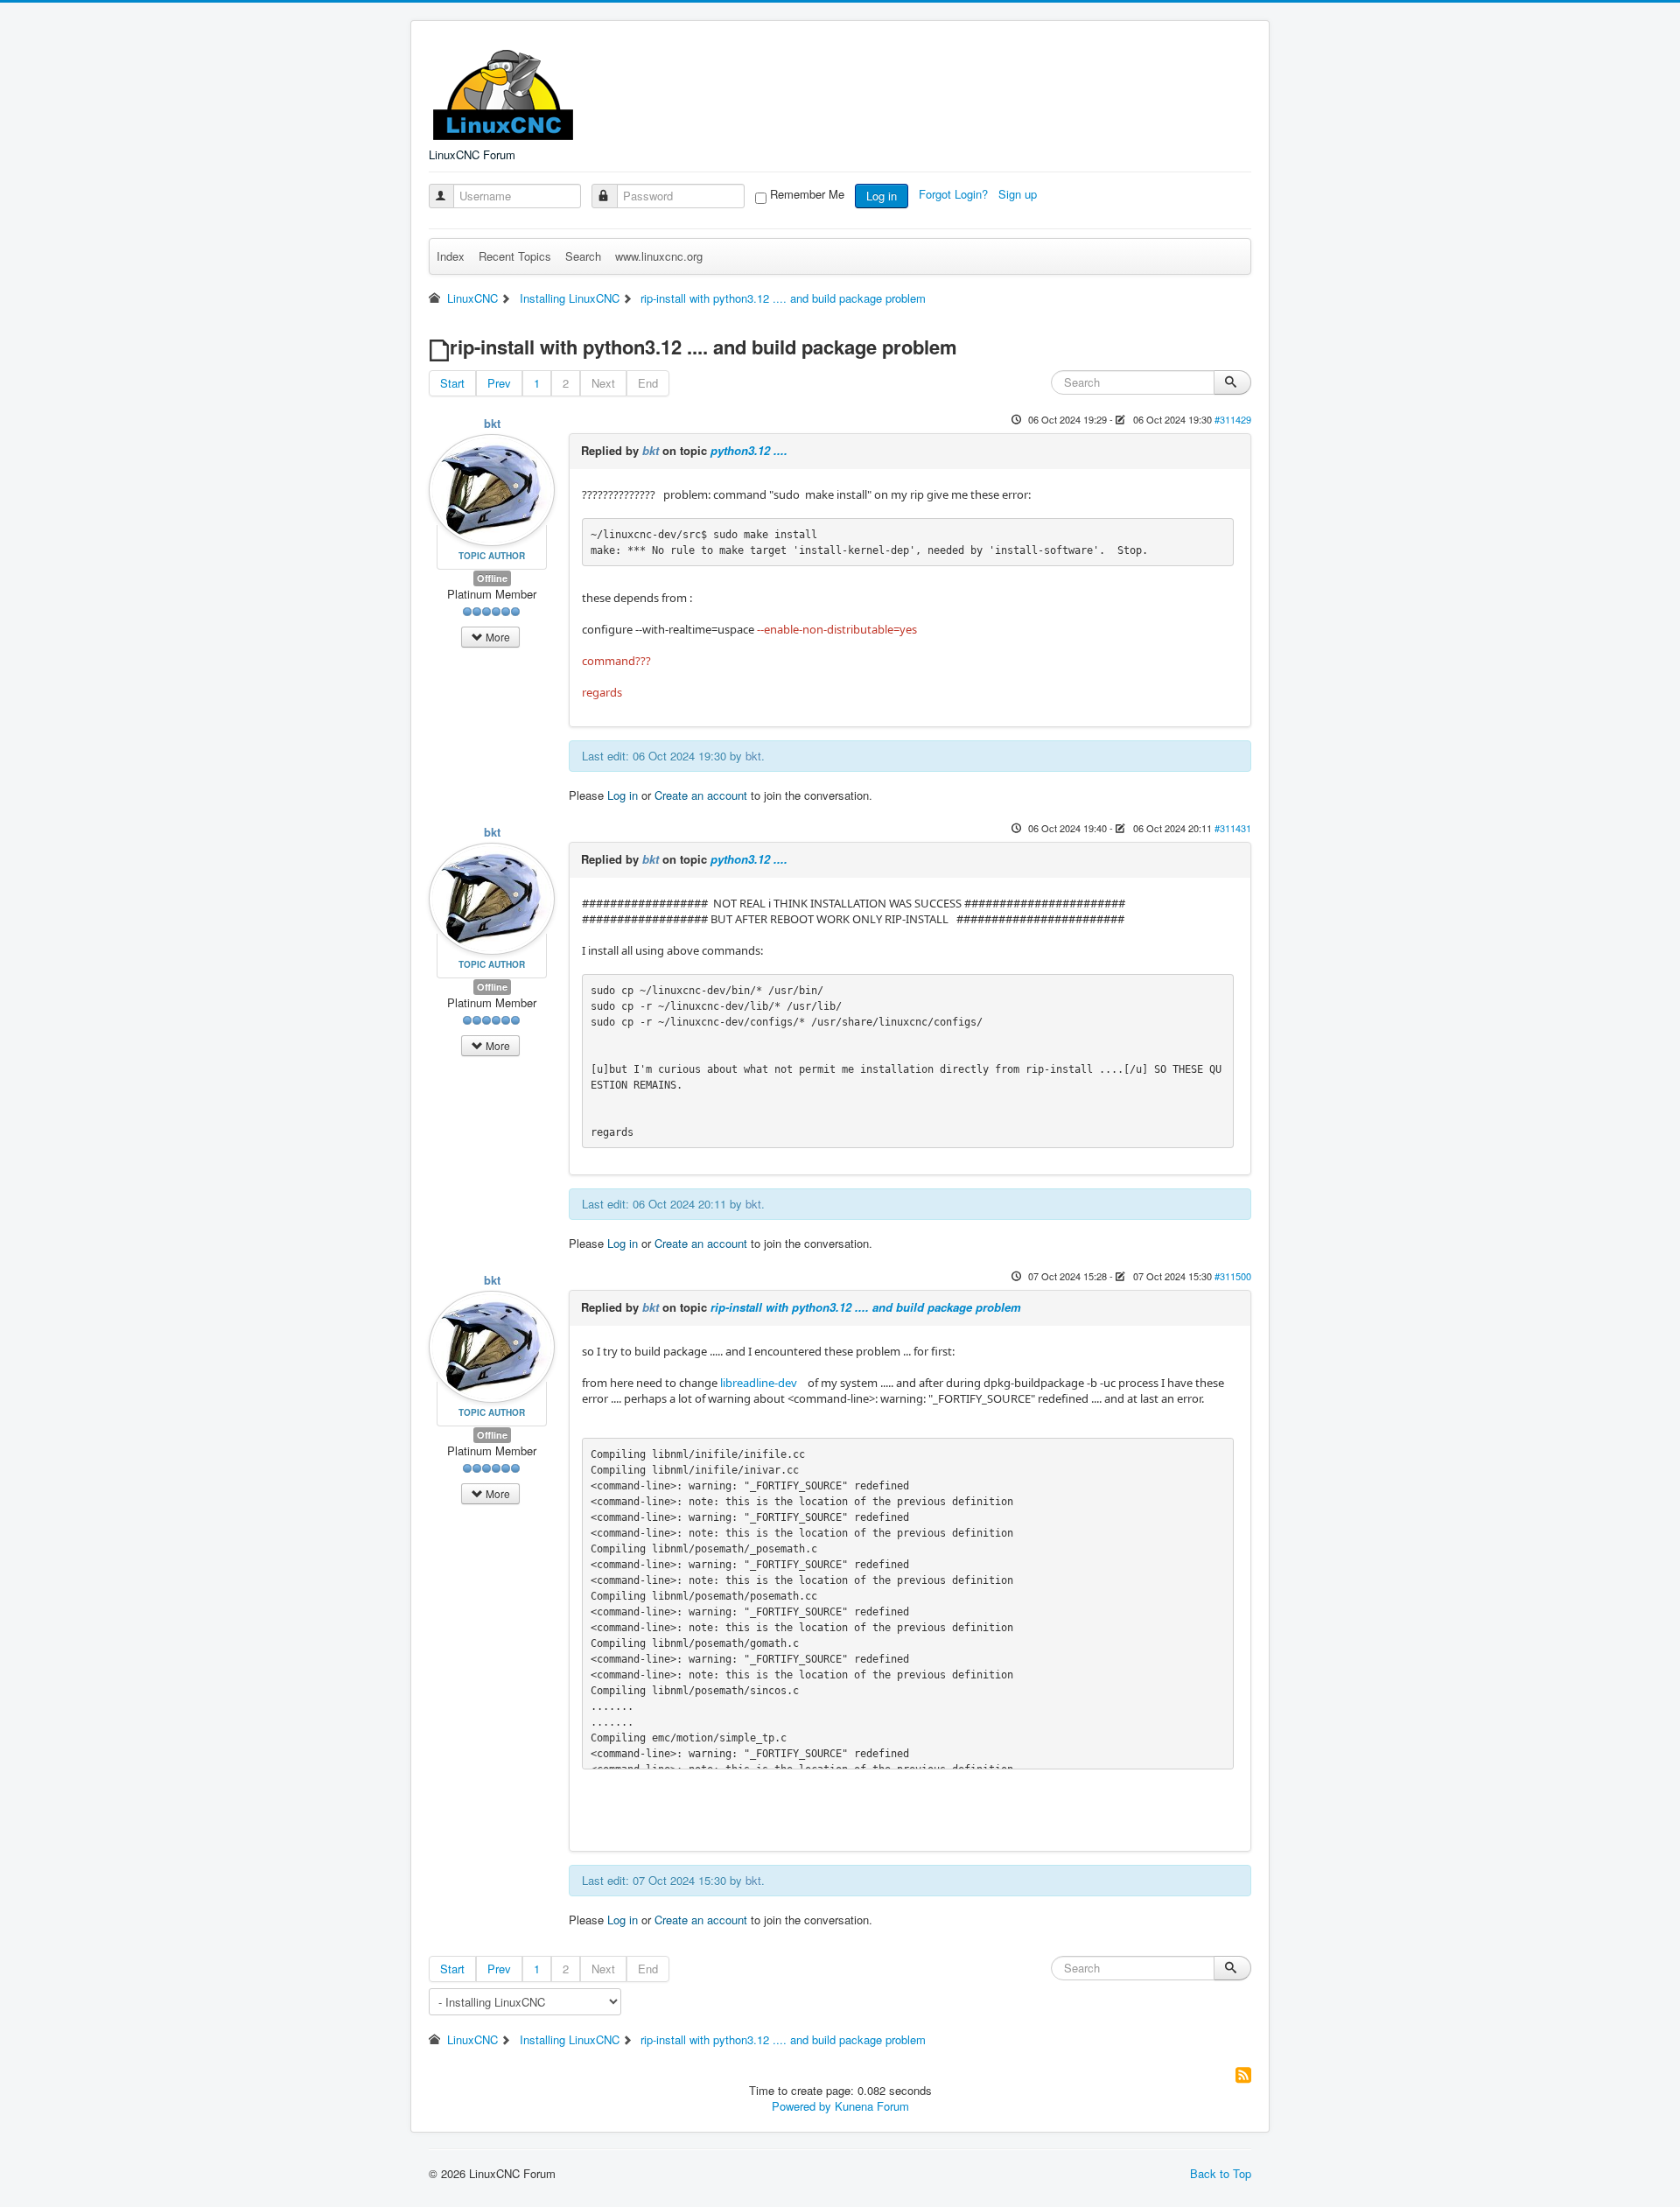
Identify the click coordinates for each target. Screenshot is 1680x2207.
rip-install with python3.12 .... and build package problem (866, 1307)
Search (583, 256)
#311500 (1233, 1276)
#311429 (1233, 419)
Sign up (1019, 194)
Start (452, 383)
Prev (499, 383)
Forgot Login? (955, 194)
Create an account (701, 795)
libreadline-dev (759, 1383)
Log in (882, 196)
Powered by (801, 2106)
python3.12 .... (749, 450)
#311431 (1233, 828)
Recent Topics (515, 256)
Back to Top (1221, 2173)
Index (451, 256)
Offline (492, 578)
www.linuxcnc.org (659, 256)
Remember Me (807, 194)
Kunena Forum (872, 2106)
